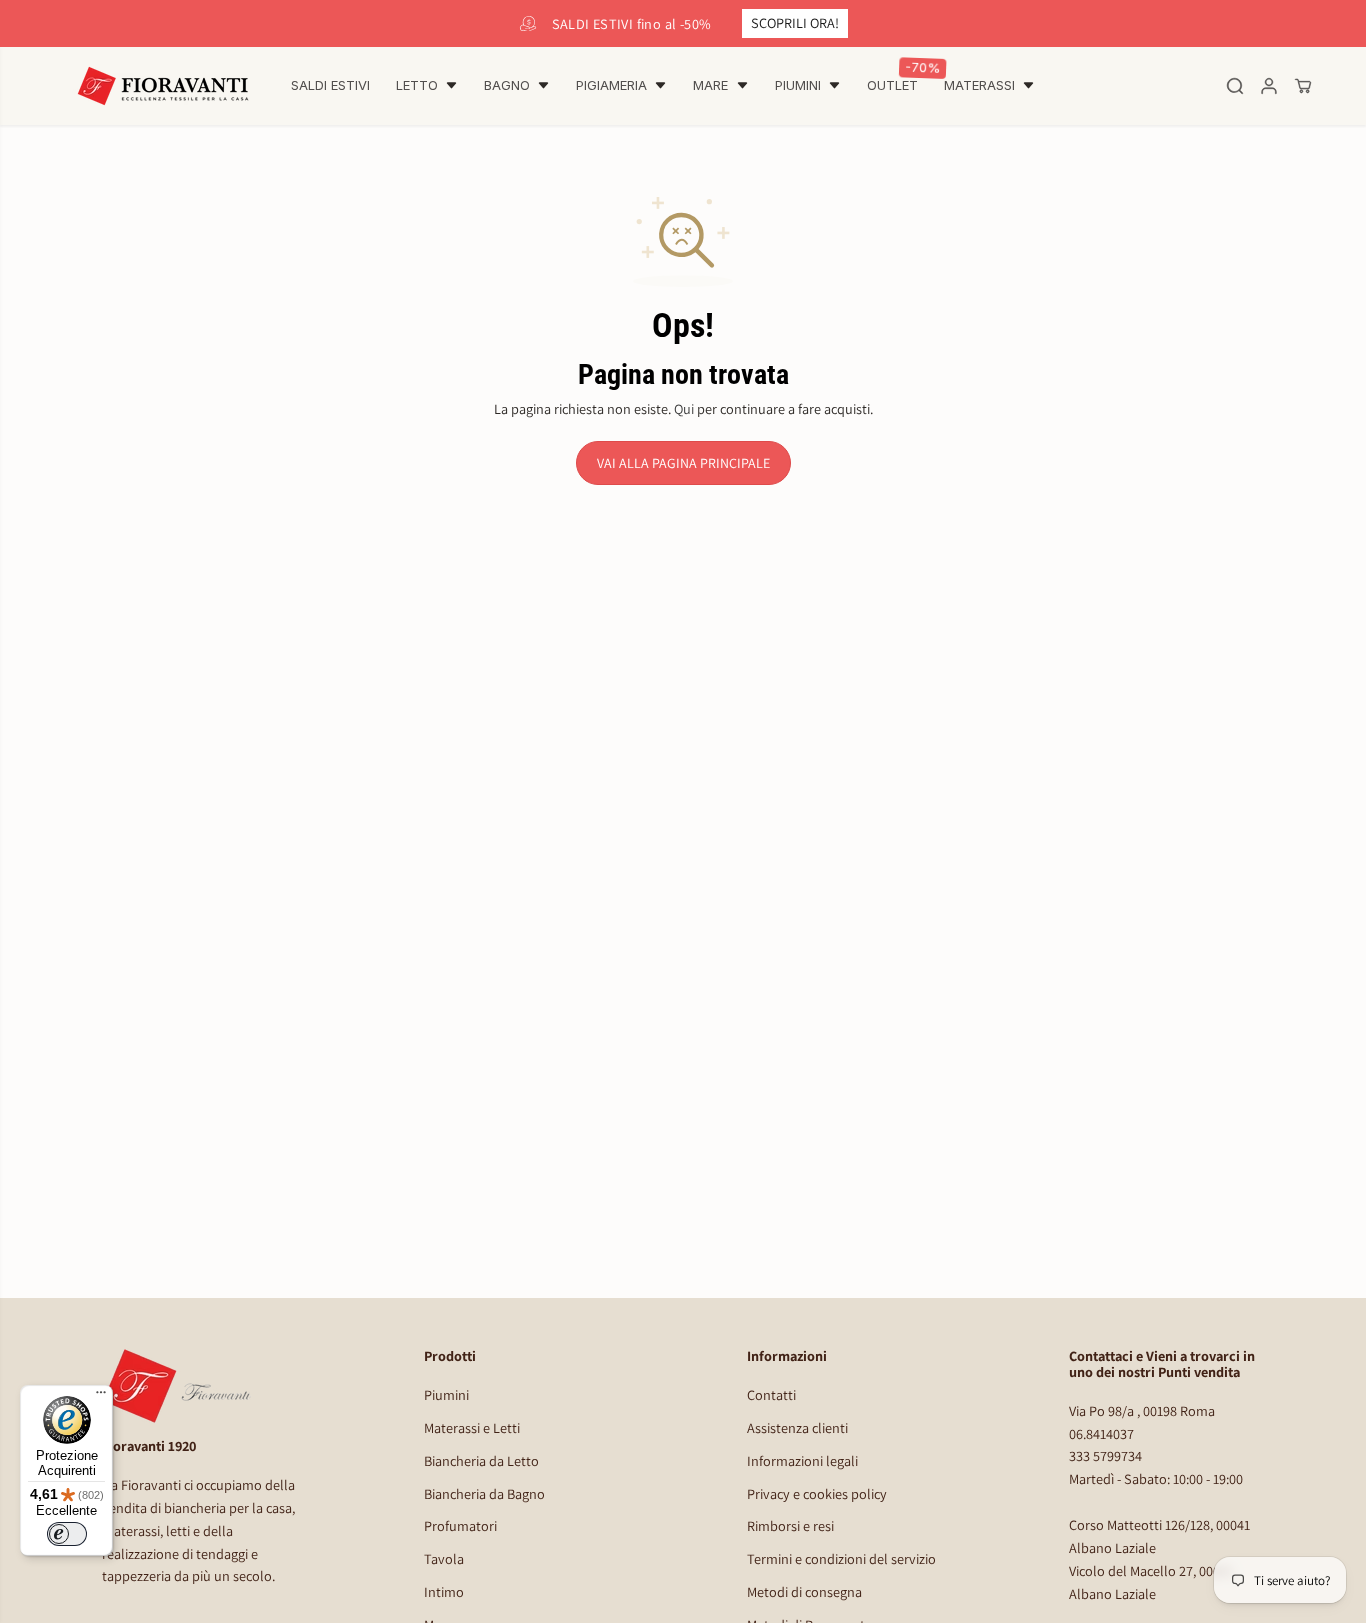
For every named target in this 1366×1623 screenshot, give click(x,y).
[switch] (67, 1534)
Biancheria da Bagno (484, 1493)
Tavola (444, 1558)
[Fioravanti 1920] (163, 86)
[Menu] (101, 1397)
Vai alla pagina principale (683, 463)
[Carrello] (1303, 86)
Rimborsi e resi (790, 1525)
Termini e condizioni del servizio (841, 1558)
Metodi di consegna (804, 1591)
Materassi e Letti (472, 1427)
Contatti (771, 1394)
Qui (684, 408)
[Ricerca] (1235, 86)
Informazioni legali (802, 1460)
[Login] (1269, 86)
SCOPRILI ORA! (795, 22)
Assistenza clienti (797, 1427)
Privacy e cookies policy (817, 1493)
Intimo (444, 1591)
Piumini (446, 1394)
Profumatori (460, 1525)
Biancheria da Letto (481, 1460)
